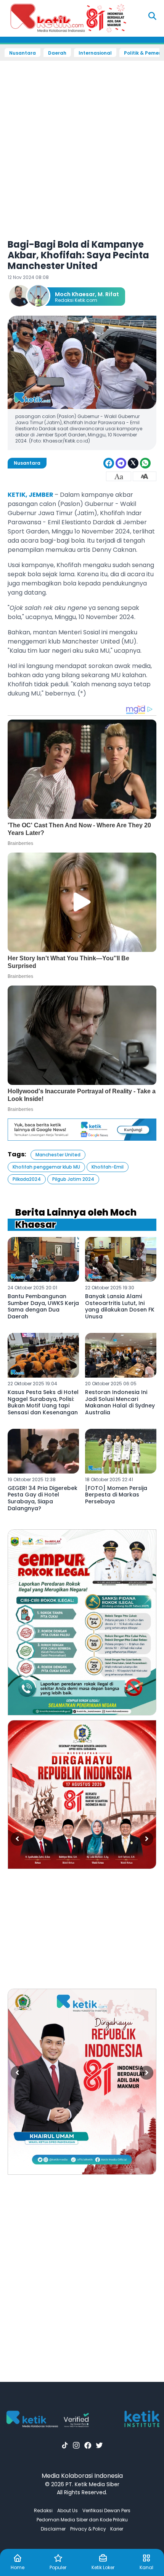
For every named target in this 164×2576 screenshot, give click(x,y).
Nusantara (23, 53)
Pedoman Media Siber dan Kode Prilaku (82, 2520)
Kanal (146, 2567)
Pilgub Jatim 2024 (73, 1179)
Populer (58, 2567)
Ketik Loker (103, 2567)
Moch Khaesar (75, 294)
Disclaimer (53, 2529)
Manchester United (58, 1155)
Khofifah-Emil (108, 1167)
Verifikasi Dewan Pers (106, 2510)
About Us (68, 2510)
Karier (117, 2529)
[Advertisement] (82, 145)
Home (18, 2567)
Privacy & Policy (88, 2529)
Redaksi (43, 2510)
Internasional (95, 53)
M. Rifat (108, 294)
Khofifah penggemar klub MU (46, 1167)
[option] (82, 1622)
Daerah (57, 53)
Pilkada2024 (27, 1179)
